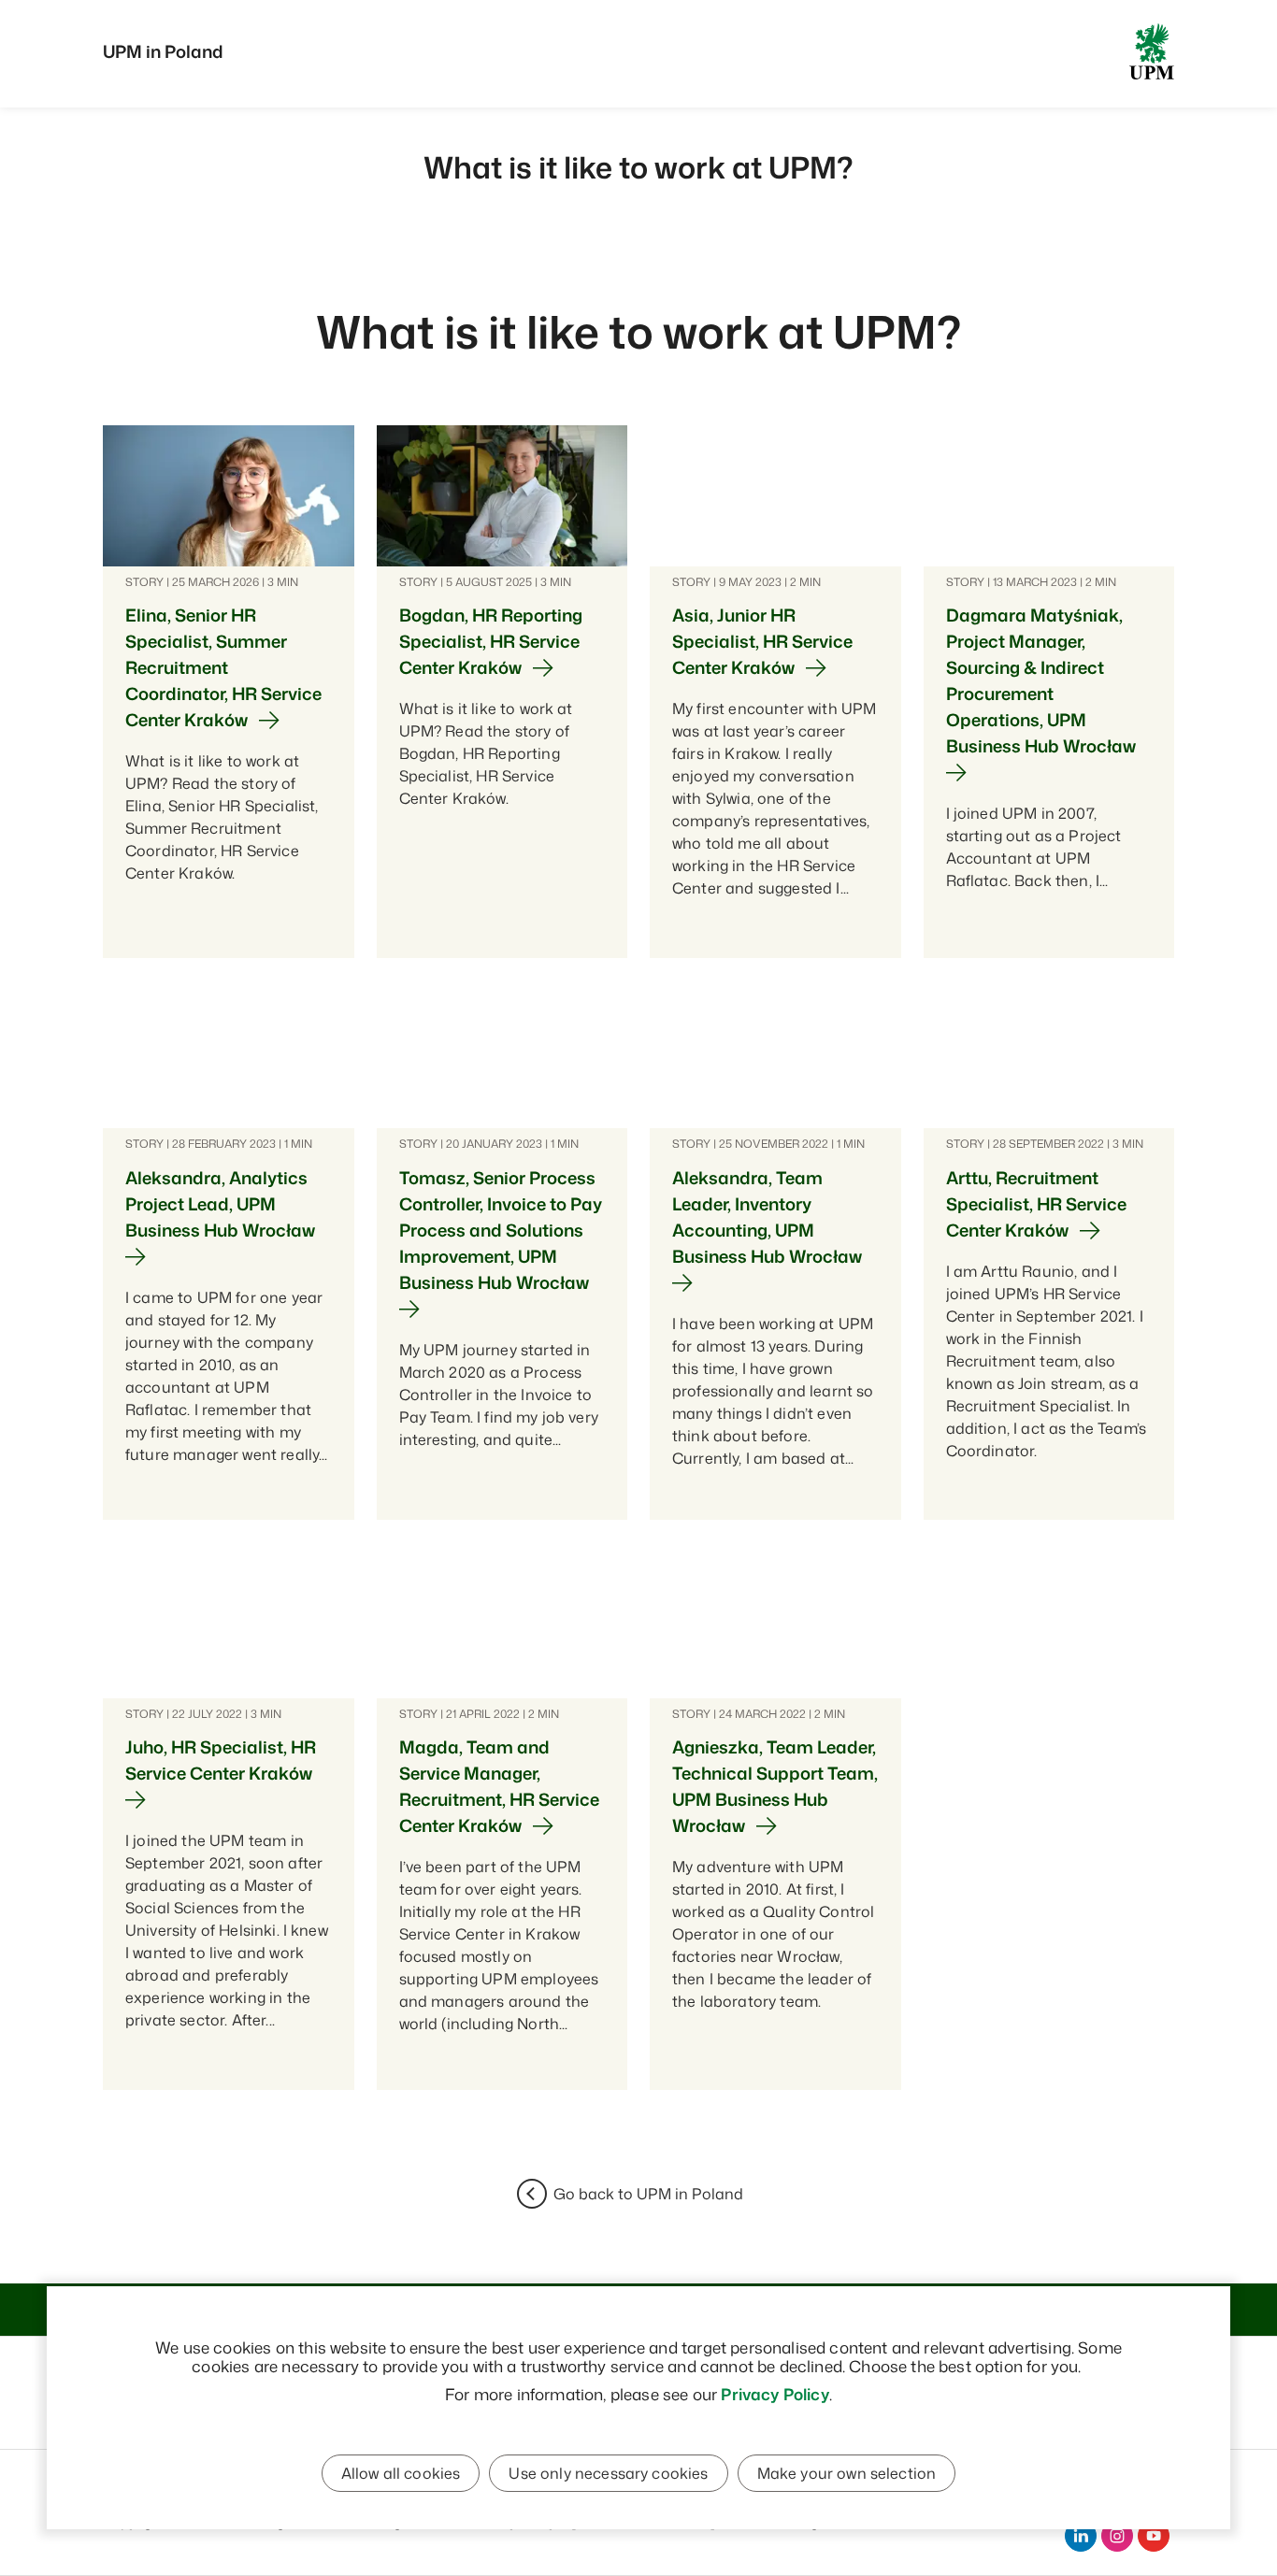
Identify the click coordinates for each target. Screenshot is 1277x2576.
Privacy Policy (775, 2394)
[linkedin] (1081, 2536)
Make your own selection (847, 2473)
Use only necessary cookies (608, 2473)
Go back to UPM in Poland (648, 2194)
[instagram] (1117, 2536)
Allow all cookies (401, 2473)
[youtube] (1154, 2536)
